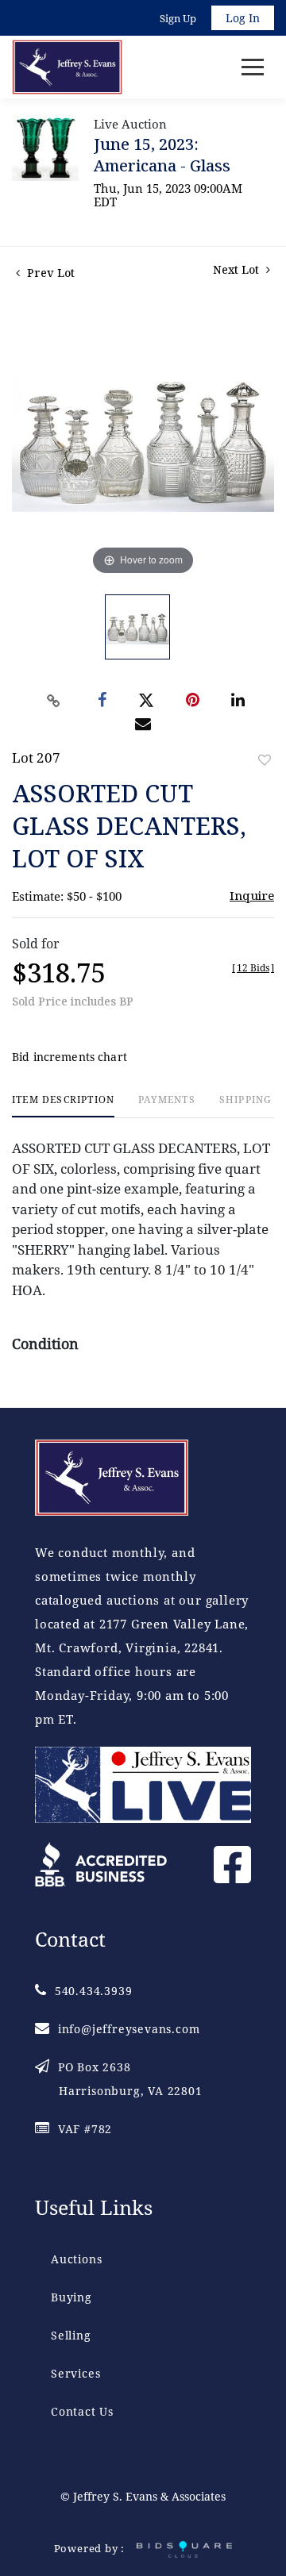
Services (75, 2373)
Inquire (252, 895)
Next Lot (238, 269)
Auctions (76, 2259)
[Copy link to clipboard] (54, 701)
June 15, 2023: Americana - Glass (162, 155)
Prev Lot (49, 273)
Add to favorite (265, 760)
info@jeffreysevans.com (129, 2029)
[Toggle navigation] (253, 67)
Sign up (178, 18)
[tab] (63, 1106)
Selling (71, 2335)
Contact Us (82, 2411)
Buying (71, 2297)
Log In (243, 18)
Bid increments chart (70, 1057)
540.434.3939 (93, 1991)
